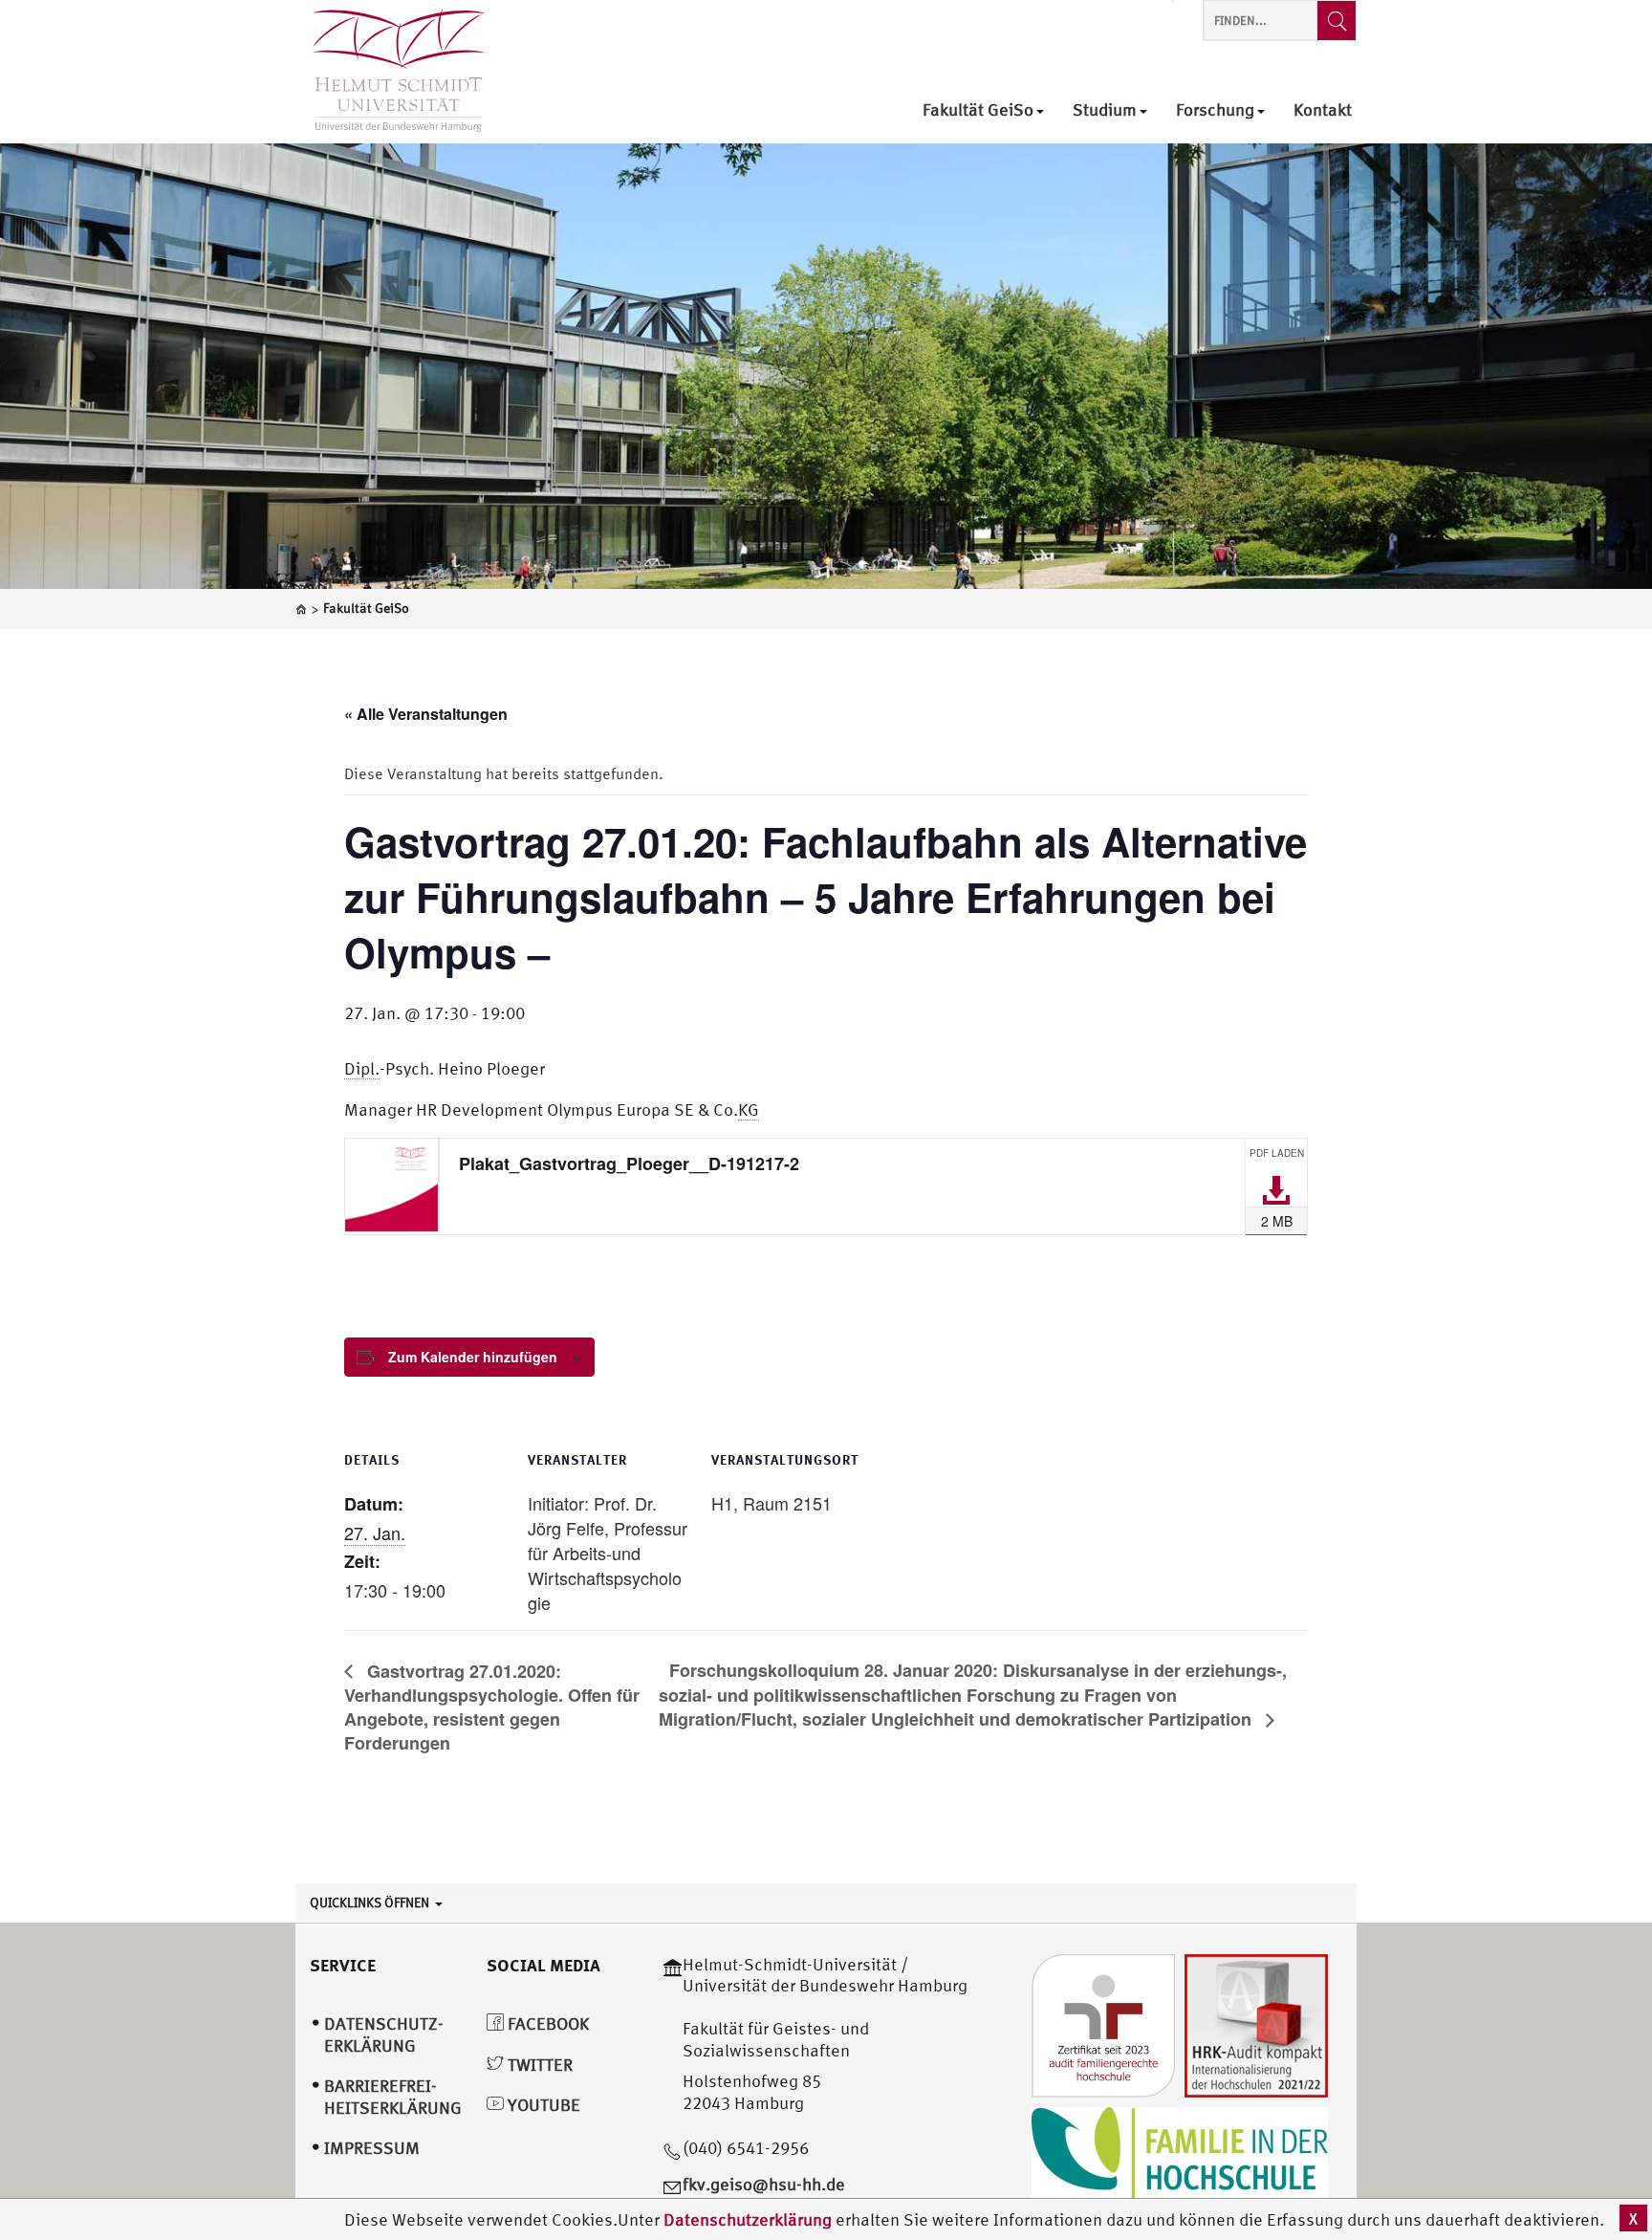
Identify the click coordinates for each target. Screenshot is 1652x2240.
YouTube (542, 2105)
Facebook (546, 2023)
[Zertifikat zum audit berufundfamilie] (1103, 2023)
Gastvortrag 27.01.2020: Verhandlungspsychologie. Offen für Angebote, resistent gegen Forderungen (492, 1707)
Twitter (538, 2065)
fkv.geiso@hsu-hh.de (764, 2184)
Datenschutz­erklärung (384, 2034)
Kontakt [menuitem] (1323, 110)
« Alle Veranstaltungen (426, 714)
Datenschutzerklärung (748, 2219)
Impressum (372, 2148)
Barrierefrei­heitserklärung (393, 2097)
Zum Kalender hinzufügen (473, 1357)
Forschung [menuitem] (1215, 110)
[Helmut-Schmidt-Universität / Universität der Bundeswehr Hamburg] (390, 72)
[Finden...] (1337, 21)
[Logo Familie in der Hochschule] (1180, 2153)
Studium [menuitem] (1105, 110)
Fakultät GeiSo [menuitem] (978, 110)
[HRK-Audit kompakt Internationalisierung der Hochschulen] (1256, 2023)
